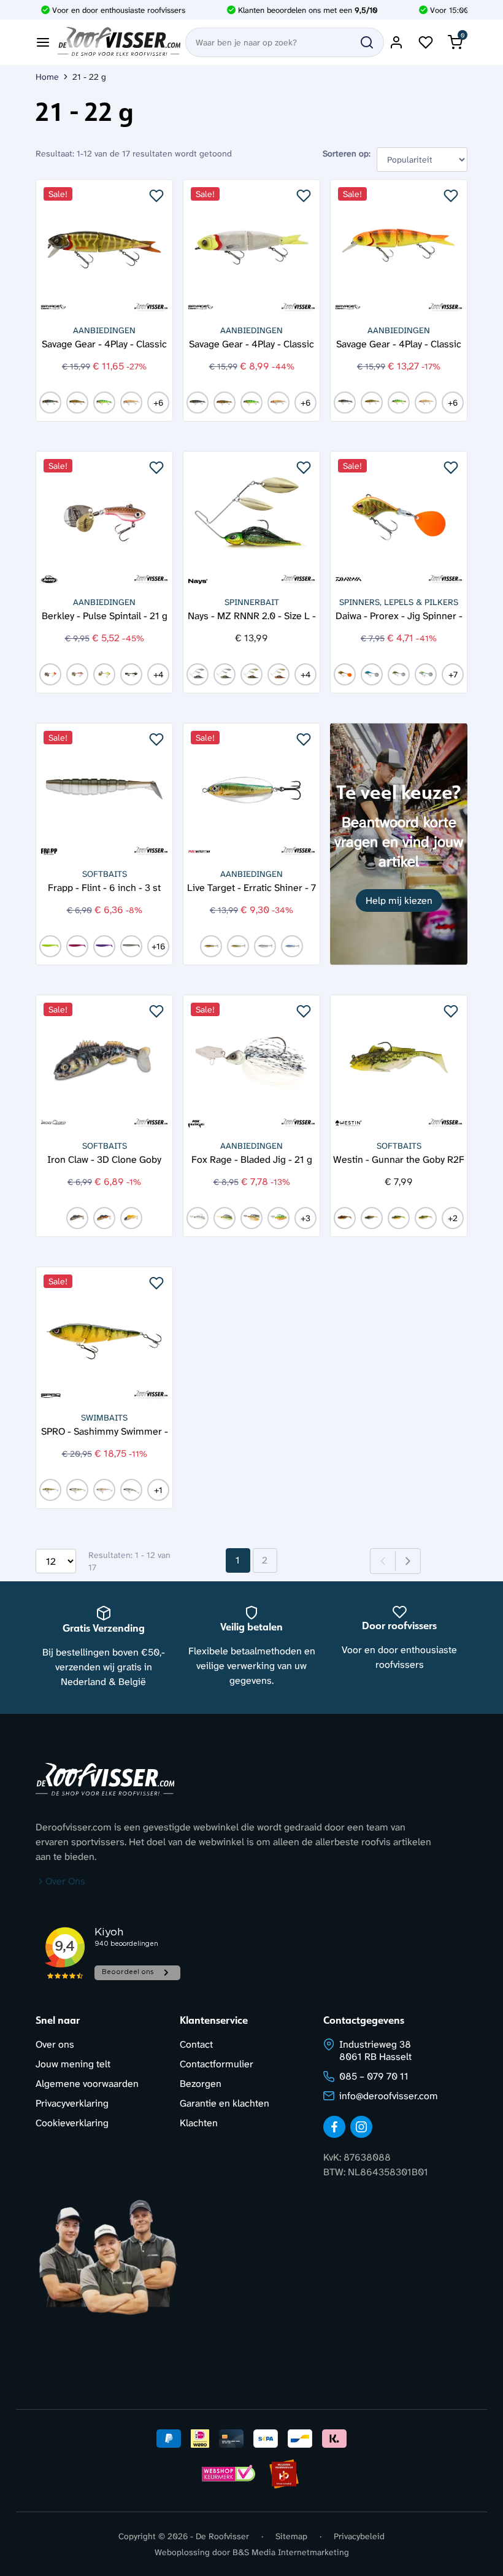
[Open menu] (43, 42)
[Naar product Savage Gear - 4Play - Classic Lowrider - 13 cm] (399, 248)
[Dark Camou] (104, 1218)
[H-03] (251, 674)
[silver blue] (292, 946)
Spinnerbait (252, 602)
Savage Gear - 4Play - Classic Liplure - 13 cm (104, 343)
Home (47, 77)
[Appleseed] (345, 1218)
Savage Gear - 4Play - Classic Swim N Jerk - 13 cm (251, 343)
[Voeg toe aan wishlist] (156, 196)
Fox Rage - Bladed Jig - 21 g (252, 1159)
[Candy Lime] (104, 674)
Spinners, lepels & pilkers (399, 602)
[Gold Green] (238, 946)
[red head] (50, 674)
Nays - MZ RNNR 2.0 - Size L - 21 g (252, 615)
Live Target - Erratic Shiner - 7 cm (251, 887)
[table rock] (225, 1218)
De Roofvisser (222, 2536)
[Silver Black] (265, 946)
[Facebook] (334, 2127)
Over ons (55, 2044)
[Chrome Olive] (50, 1490)
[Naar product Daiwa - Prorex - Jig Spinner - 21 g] (399, 520)
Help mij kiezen (399, 900)
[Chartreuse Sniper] (426, 674)
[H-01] (198, 674)
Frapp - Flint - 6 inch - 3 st (104, 887)
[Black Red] (77, 674)
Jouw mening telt (73, 2064)
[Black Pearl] (77, 1218)
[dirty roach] (77, 403)
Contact (196, 2044)
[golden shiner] (345, 674)
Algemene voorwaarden (87, 2084)
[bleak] (198, 1218)
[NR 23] (104, 946)
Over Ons (65, 1881)
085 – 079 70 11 (374, 2076)
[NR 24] (131, 946)
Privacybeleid (359, 2536)
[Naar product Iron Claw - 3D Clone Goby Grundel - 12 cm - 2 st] (104, 1063)
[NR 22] (77, 946)
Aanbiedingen (104, 330)
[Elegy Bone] (77, 1490)
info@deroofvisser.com (389, 2096)
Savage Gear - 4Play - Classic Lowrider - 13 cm (399, 343)
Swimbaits (104, 1417)
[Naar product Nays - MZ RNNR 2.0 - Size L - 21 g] (251, 520)
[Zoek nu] (367, 42)
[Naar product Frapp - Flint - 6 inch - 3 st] (104, 792)
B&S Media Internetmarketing (291, 2552)
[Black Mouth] (372, 1218)
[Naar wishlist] (426, 42)
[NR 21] (50, 946)
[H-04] (278, 674)
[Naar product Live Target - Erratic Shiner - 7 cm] (251, 792)
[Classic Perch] (50, 403)
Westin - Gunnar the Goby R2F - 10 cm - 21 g (399, 1159)
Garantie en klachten (225, 2103)
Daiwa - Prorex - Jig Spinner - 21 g (399, 615)
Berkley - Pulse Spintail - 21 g (105, 615)
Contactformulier (217, 2064)
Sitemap (291, 2536)
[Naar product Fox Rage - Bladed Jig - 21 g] (251, 1063)
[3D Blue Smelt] (372, 674)
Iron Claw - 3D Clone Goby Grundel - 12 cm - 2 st (104, 1159)
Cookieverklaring (72, 2123)
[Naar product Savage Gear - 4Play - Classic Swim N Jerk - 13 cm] (251, 248)
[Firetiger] (104, 403)
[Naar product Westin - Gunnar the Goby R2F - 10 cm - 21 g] (399, 1063)
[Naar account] (396, 42)
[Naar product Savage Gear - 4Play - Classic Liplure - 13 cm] (104, 248)
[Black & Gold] (251, 1218)
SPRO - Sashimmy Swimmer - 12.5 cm (105, 1431)
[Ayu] (399, 674)
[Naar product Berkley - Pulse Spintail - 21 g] (104, 520)
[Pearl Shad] (104, 1490)
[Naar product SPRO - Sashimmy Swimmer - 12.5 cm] (104, 1335)
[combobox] (285, 42)
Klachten (199, 2123)
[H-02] (225, 674)
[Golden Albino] (131, 403)
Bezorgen (201, 2084)
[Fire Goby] (399, 1218)
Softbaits (105, 874)
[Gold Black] (211, 946)
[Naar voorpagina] (119, 42)
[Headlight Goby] (426, 1218)
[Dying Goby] (131, 1218)
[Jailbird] (131, 674)
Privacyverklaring (72, 2103)
